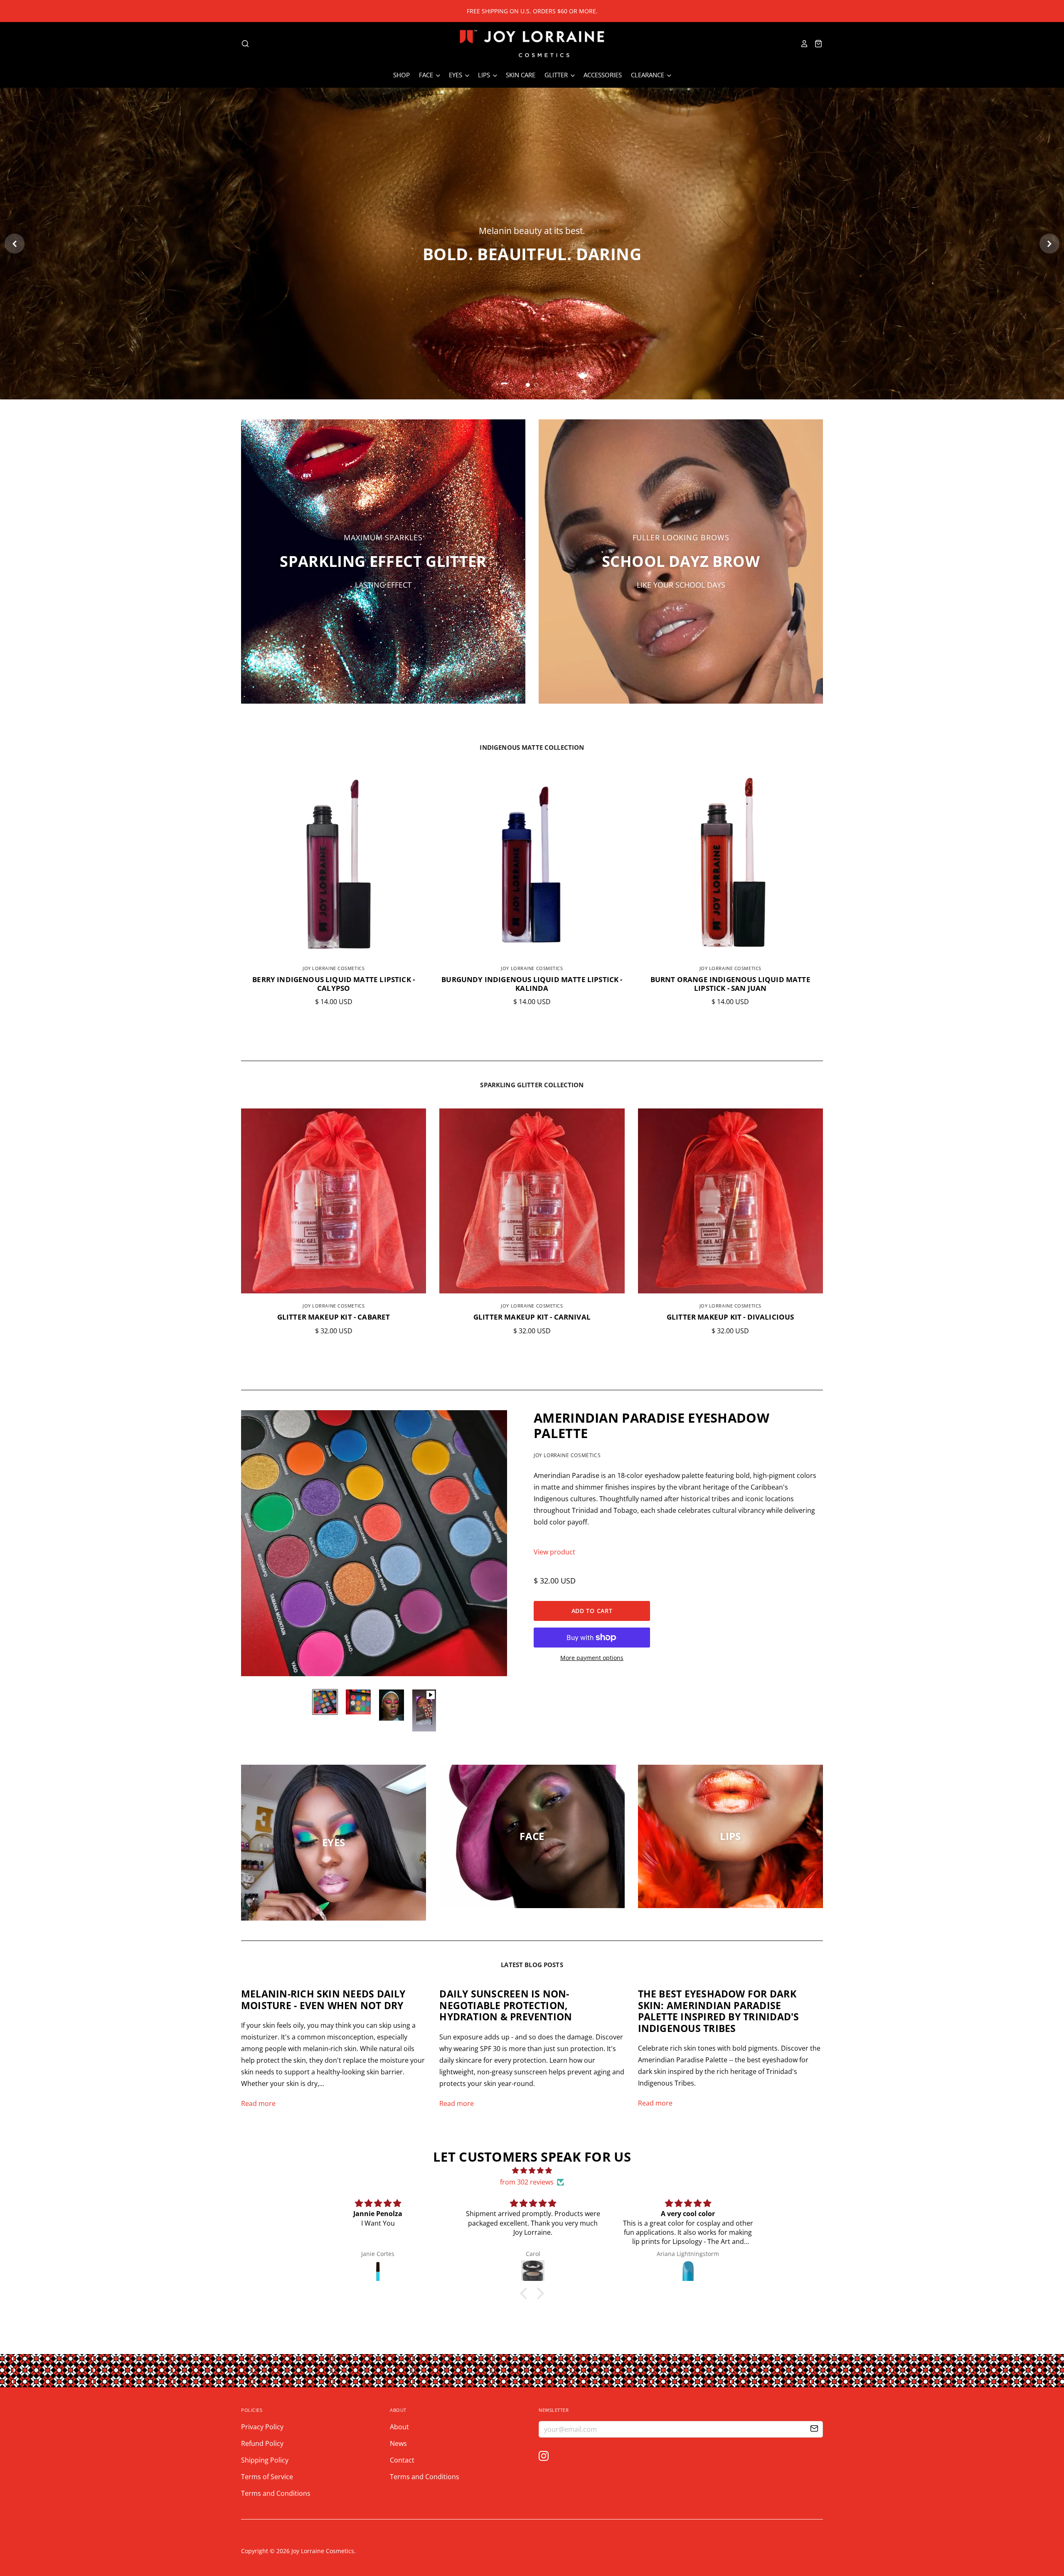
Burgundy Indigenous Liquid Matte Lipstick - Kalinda (532, 984)
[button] (526, 2293)
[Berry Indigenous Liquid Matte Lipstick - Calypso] (334, 863)
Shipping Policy (265, 2460)
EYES (456, 75)
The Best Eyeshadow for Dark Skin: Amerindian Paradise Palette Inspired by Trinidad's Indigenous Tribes (719, 2011)
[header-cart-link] (816, 44)
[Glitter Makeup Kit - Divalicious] (730, 1201)
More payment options (592, 1658)
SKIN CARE (521, 75)
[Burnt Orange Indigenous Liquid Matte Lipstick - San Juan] (730, 863)
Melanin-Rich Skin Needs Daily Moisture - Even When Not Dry (323, 2000)
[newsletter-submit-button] (814, 2430)
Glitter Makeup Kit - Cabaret (334, 1317)
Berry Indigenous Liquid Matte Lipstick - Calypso (334, 984)
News (398, 2443)
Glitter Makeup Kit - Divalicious (730, 1317)
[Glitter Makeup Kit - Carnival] (532, 1201)
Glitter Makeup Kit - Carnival (532, 1317)
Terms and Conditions (276, 2493)
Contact (402, 2460)
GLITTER (557, 75)
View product (554, 1552)
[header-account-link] (802, 44)
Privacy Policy (262, 2427)
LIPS (485, 75)
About (399, 2427)
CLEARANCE (648, 75)
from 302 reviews (527, 2182)
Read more (258, 2103)
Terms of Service (267, 2477)
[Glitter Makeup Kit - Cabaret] (334, 1201)
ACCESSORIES (603, 75)
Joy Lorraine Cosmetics (334, 968)
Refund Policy (262, 2443)
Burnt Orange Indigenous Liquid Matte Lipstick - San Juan (730, 984)
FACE (427, 75)
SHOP (401, 75)
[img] (532, 2170)
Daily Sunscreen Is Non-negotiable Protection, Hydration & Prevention (506, 2005)
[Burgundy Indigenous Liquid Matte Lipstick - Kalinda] (532, 863)
